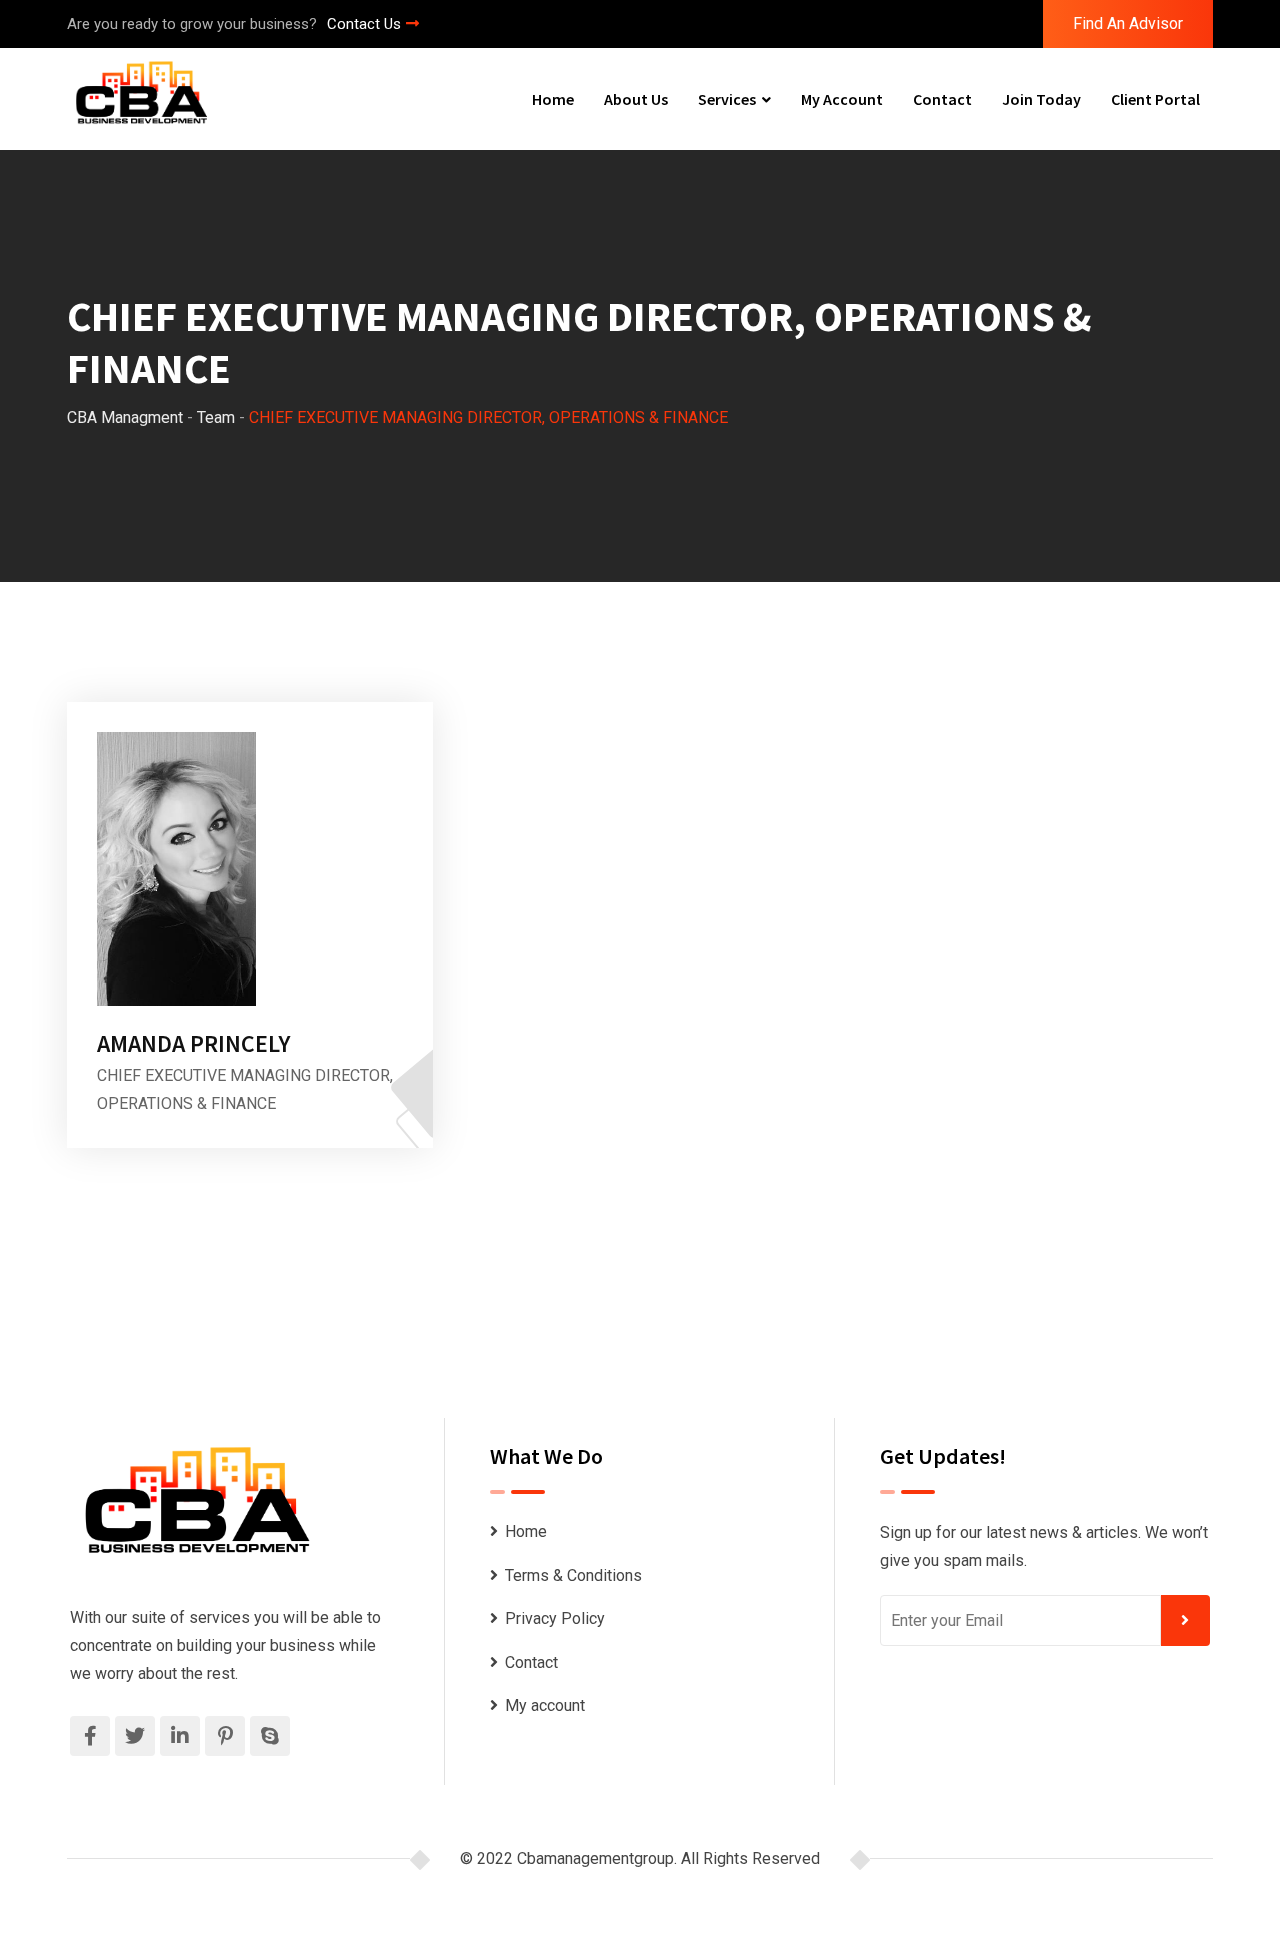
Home (553, 99)
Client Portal (1155, 99)
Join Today (1041, 99)
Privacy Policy (555, 1618)
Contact (942, 99)
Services (727, 99)
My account (842, 99)
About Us (636, 99)
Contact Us (364, 24)
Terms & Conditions (573, 1575)
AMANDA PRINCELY (193, 1043)
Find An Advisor (1128, 23)
